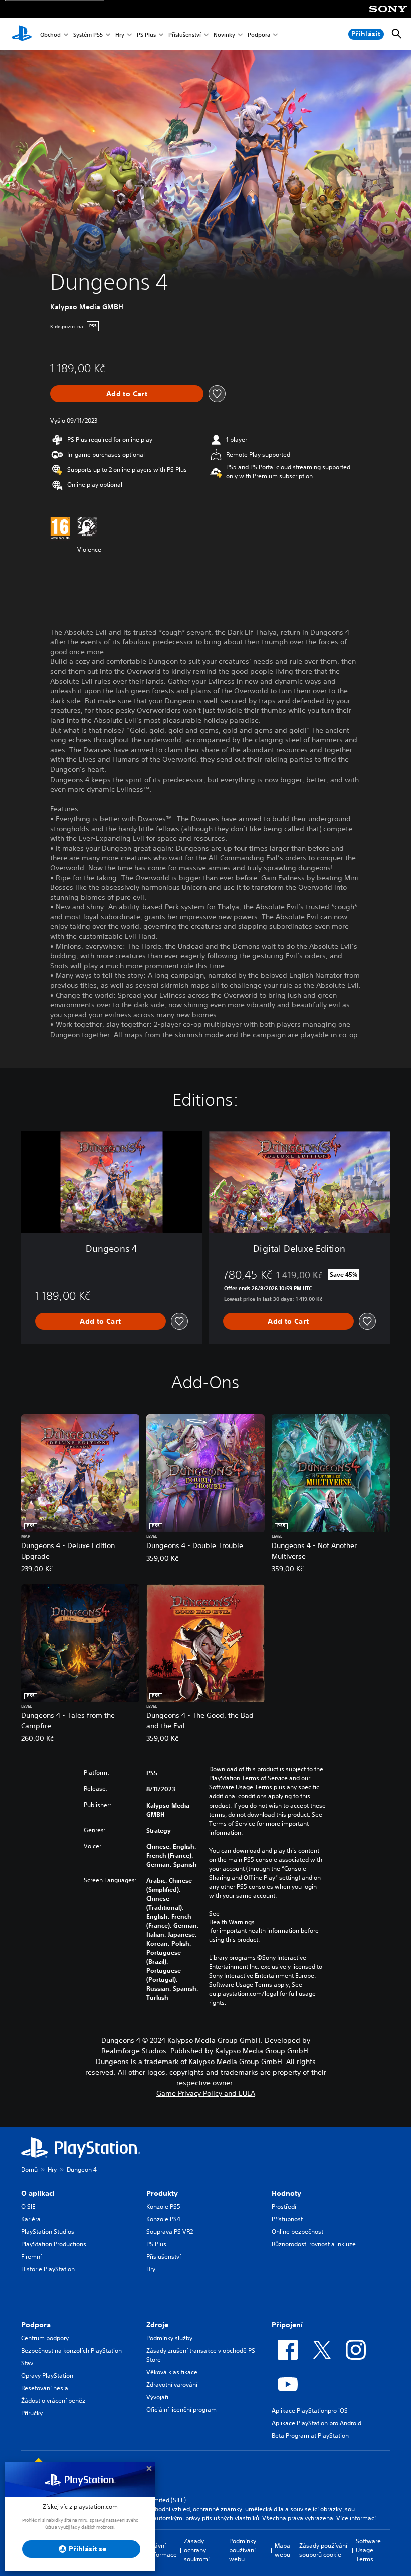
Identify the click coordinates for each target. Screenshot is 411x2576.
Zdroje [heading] (157, 2325)
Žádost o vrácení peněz (53, 2400)
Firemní (31, 2257)
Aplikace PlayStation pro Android (317, 2423)
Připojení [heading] (287, 2325)
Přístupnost (287, 2219)
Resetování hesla (45, 2388)
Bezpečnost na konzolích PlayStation (71, 2350)
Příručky (32, 2413)
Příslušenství (185, 34)
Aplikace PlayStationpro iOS (310, 2410)
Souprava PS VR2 (170, 2232)
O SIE (28, 2207)
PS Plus (146, 34)
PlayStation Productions (54, 2244)
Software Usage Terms (368, 2550)
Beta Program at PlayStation (310, 2435)
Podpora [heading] (36, 2325)
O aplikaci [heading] (38, 2193)
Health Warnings (232, 1922)
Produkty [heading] (162, 2193)
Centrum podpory (45, 2338)
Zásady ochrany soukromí (197, 2550)
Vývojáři (157, 2397)
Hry (120, 34)
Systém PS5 (88, 34)
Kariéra (31, 2219)
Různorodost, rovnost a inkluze (314, 2244)
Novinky (224, 34)
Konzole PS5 (163, 2207)
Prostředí (284, 2207)
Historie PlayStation (48, 2269)
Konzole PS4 (163, 2219)
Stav (27, 2363)
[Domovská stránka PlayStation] (22, 34)
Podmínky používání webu (243, 2550)
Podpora (259, 34)
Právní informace (163, 2550)
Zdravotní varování (172, 2384)
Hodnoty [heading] (286, 2193)
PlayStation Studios (48, 2232)
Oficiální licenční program (181, 2409)
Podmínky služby (169, 2338)
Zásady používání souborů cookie (323, 2550)
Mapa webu (282, 2550)
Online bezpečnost (297, 2232)
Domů (29, 2169)
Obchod (50, 34)
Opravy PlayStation (47, 2375)
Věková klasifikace (172, 2372)
